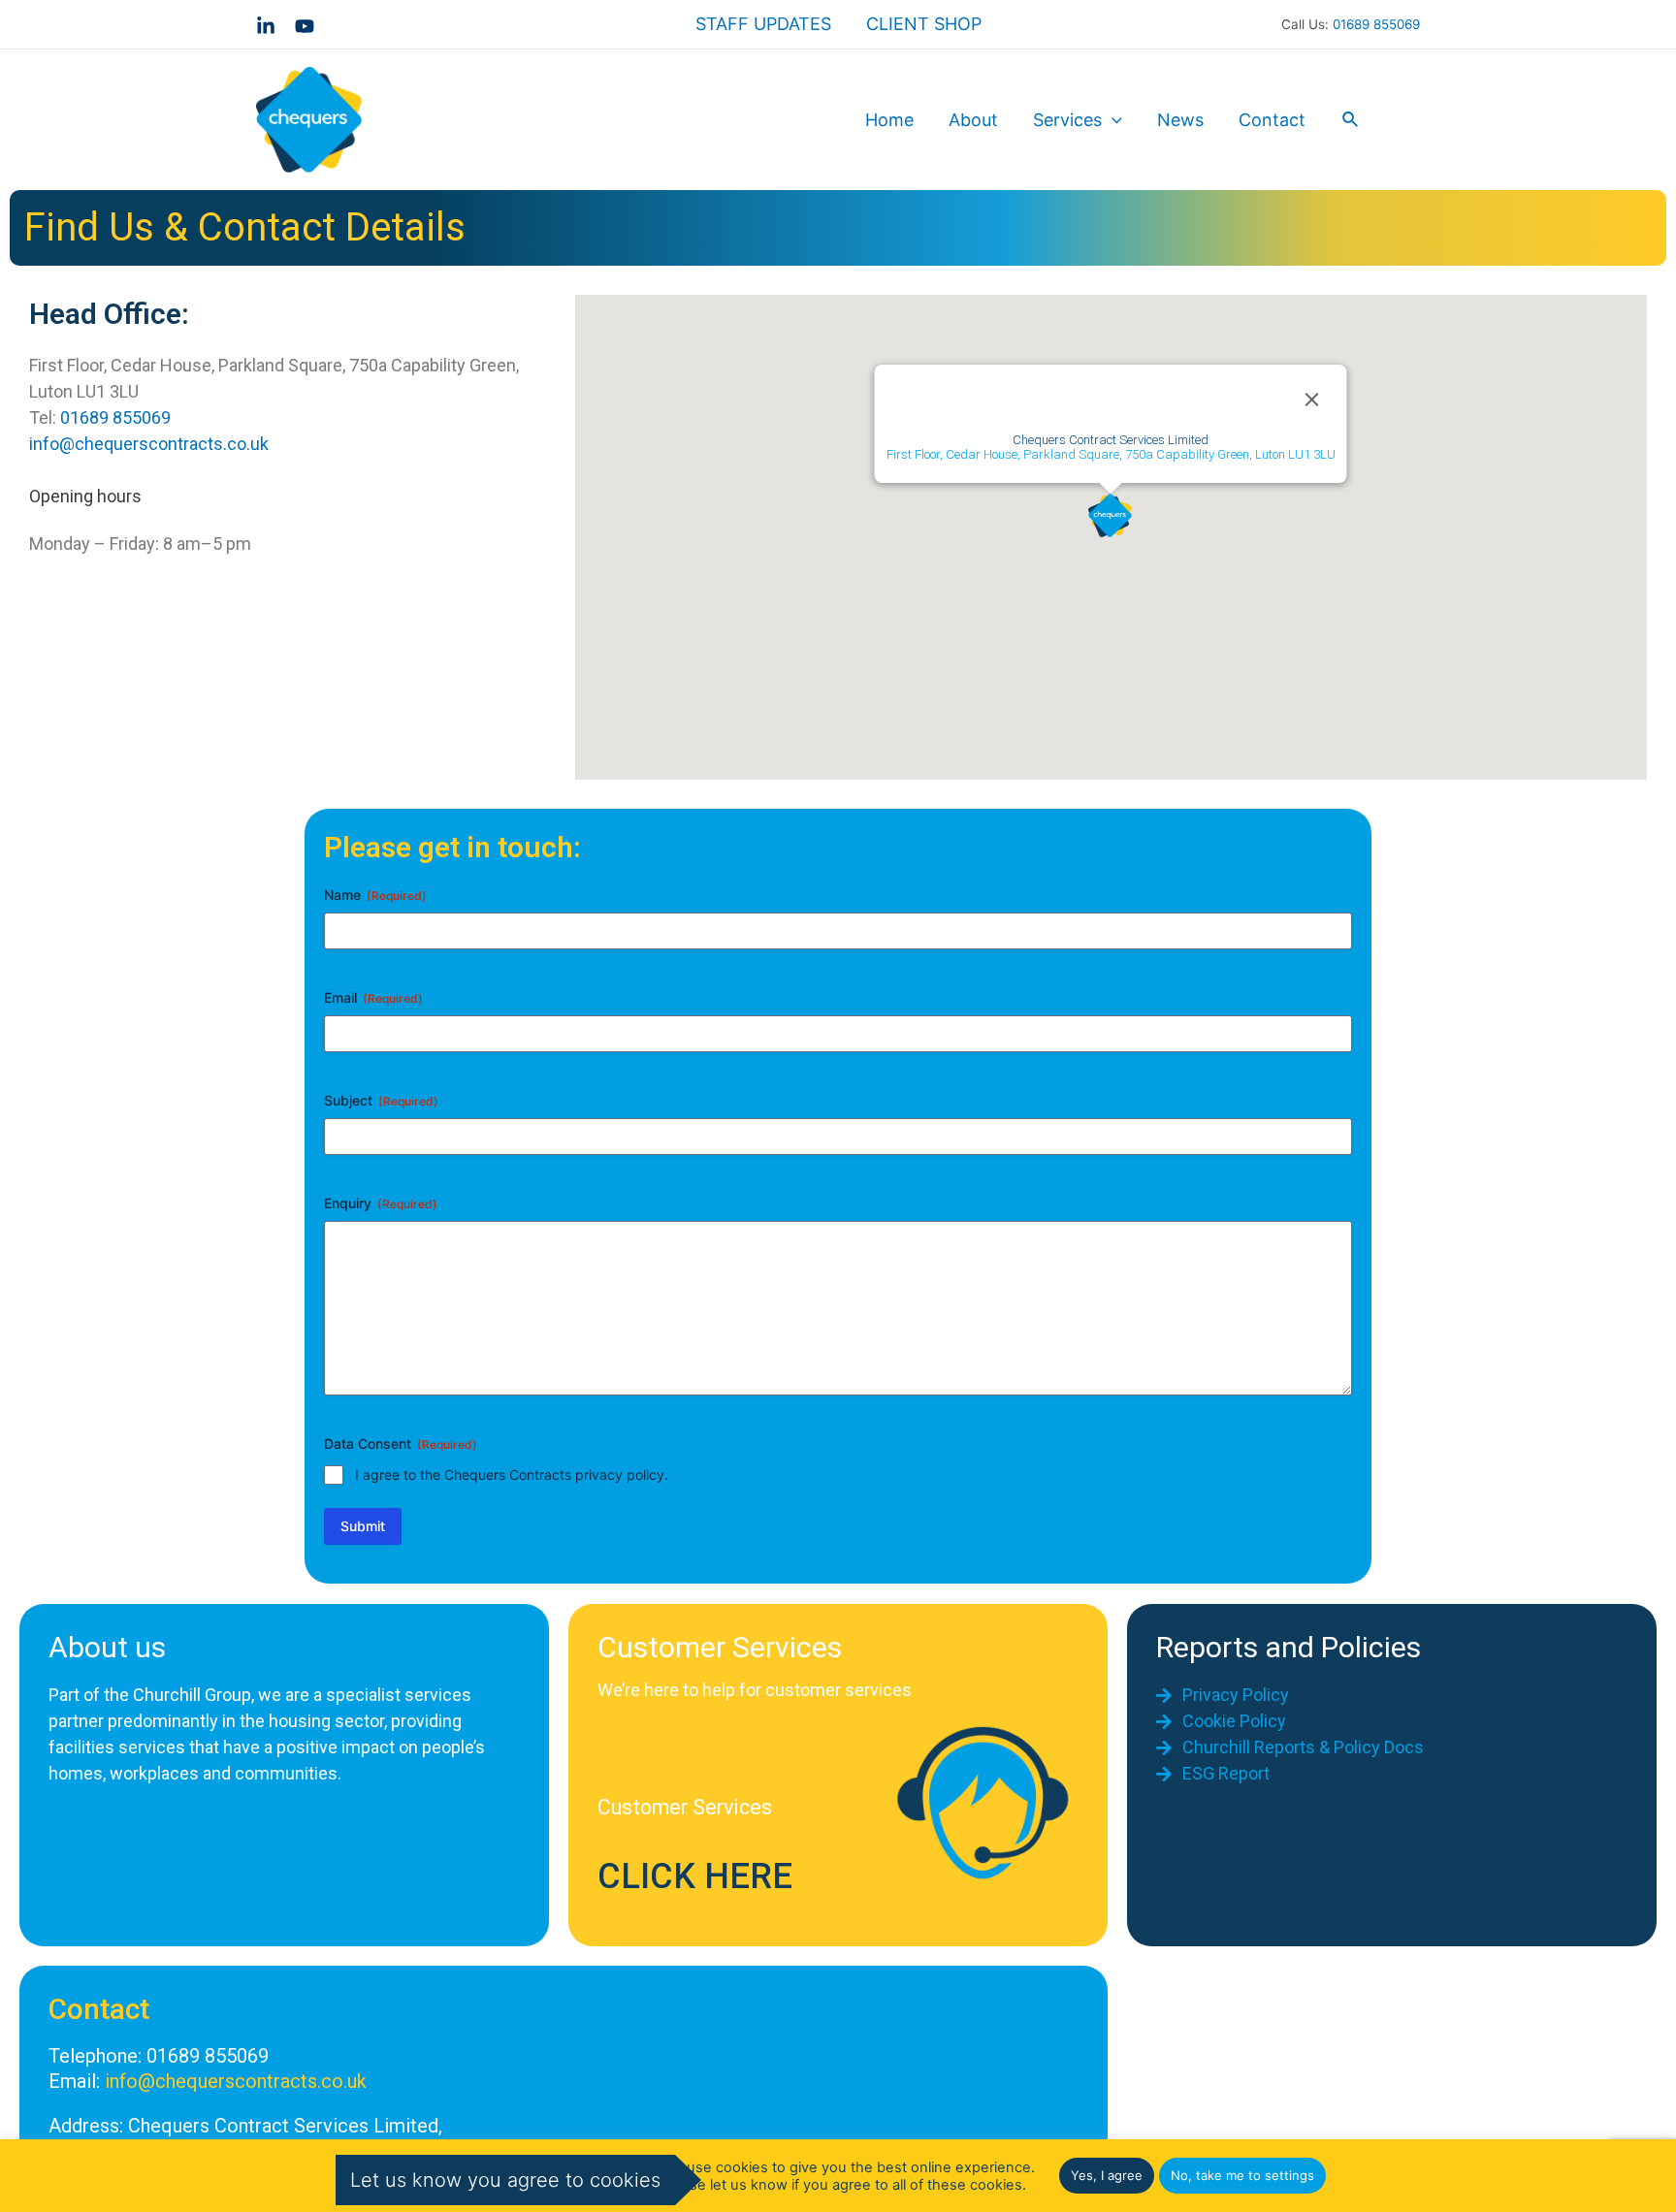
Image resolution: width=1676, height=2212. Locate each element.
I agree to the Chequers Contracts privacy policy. (512, 1475)
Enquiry (381, 1203)
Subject (381, 1100)
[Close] (1312, 400)
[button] (1110, 515)
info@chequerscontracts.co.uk (149, 444)
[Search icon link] (1351, 120)
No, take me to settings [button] (1242, 2175)
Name (375, 895)
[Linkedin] (266, 26)
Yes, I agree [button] (1107, 2175)
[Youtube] (305, 26)
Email (373, 997)
